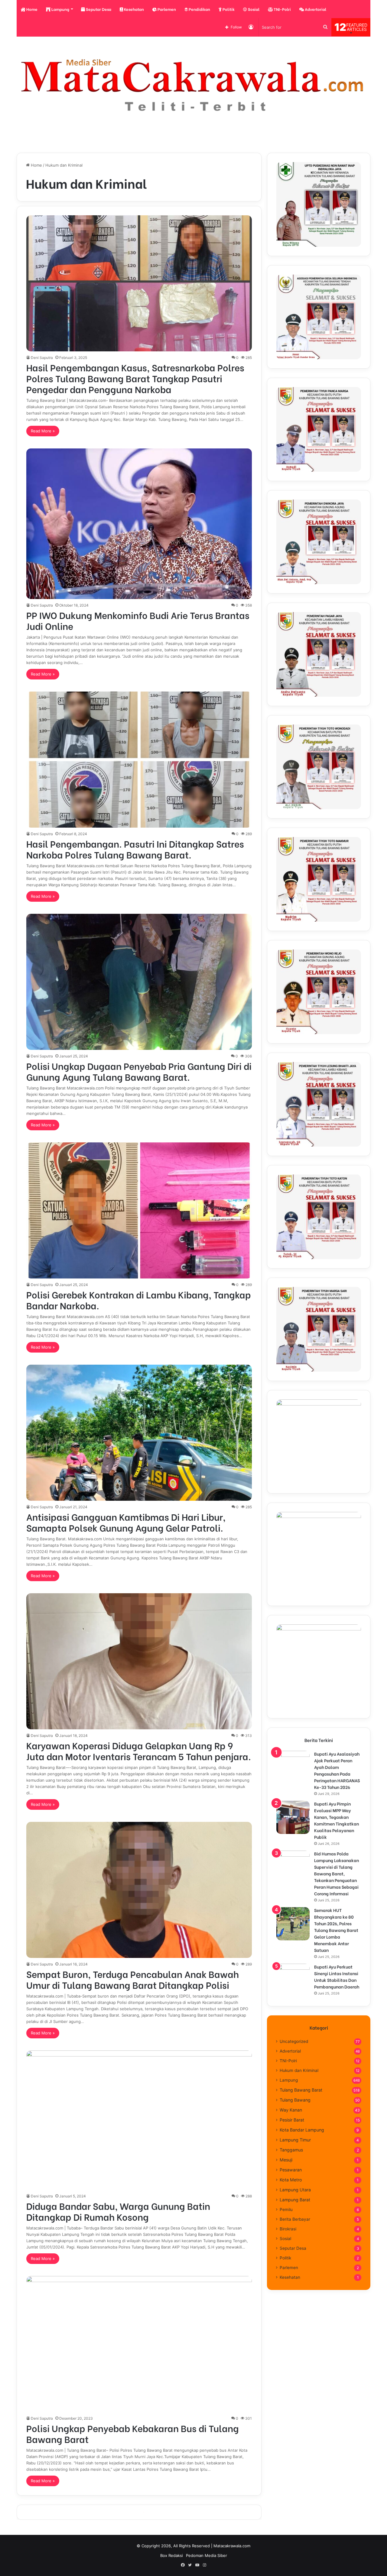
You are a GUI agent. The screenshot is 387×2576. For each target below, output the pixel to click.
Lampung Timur (295, 2140)
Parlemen (166, 9)
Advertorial (315, 9)
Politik (228, 9)
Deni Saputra (42, 358)
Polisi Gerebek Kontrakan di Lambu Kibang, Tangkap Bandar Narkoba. (139, 1300)
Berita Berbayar (295, 2219)
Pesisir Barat (292, 2120)
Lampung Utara (295, 2190)
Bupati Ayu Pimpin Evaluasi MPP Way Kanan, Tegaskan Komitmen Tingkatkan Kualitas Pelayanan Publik (337, 1820)
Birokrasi (288, 2229)
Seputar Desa (98, 9)
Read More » (43, 431)
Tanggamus (291, 2150)
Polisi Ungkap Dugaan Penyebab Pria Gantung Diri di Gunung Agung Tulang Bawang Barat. (139, 1071)
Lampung (60, 9)
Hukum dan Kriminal (299, 2070)
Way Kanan (291, 2110)
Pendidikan (199, 9)
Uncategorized (294, 2041)
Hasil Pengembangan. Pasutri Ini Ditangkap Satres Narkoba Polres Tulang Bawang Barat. (135, 849)
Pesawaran (291, 2170)
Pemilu (286, 2210)
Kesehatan (133, 9)
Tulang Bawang (295, 2100)
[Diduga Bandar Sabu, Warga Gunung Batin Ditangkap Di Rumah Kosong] (139, 2120)
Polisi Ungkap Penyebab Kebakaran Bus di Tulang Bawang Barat (133, 2433)
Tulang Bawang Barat (301, 2090)
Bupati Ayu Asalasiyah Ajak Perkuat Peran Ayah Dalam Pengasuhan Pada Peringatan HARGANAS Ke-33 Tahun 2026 (337, 1770)
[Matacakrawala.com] (193, 85)
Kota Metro (291, 2180)
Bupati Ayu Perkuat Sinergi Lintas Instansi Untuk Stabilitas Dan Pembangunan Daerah (337, 1977)
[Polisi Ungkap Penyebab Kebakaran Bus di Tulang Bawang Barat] (139, 2344)
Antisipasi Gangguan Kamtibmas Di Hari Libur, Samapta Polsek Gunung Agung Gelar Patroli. (126, 1522)
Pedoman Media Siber (207, 2555)
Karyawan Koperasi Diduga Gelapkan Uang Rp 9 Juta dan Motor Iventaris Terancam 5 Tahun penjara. (139, 1750)
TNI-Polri (282, 9)
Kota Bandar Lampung (302, 2130)
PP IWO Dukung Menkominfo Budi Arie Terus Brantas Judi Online (138, 620)
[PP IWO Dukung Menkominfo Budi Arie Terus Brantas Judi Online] (139, 524)
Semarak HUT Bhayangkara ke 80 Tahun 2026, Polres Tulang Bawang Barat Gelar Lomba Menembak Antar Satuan (336, 1930)
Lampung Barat (295, 2200)
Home (31, 9)
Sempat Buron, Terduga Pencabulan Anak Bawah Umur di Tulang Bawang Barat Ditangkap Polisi (133, 1979)
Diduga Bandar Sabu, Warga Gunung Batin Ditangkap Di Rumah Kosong (118, 2211)
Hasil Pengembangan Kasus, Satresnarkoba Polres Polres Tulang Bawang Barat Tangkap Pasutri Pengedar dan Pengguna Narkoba (135, 378)
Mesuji (286, 2160)
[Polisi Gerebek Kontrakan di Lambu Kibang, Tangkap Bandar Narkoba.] (139, 1210)
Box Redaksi (172, 2555)
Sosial (253, 9)
